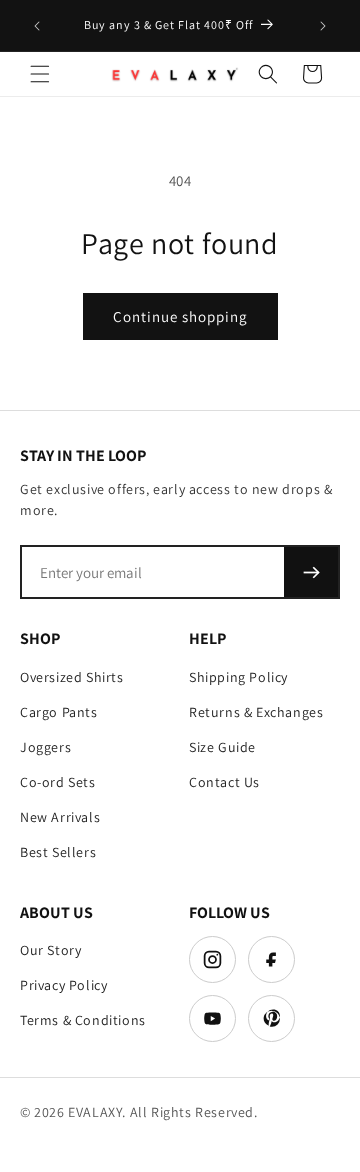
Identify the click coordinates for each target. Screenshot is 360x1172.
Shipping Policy (238, 677)
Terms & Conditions (83, 1020)
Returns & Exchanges (256, 712)
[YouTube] (212, 1018)
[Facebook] (271, 959)
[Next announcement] (323, 26)
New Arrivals (60, 817)
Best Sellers (58, 852)
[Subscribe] (311, 572)
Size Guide (222, 747)
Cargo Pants (59, 712)
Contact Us (224, 782)
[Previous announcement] (37, 26)
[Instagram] (212, 959)
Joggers (45, 747)
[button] (40, 74)
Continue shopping (180, 316)
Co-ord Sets (58, 782)
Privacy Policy (63, 985)
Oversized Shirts (72, 677)
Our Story (50, 950)
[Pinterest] (271, 1018)
